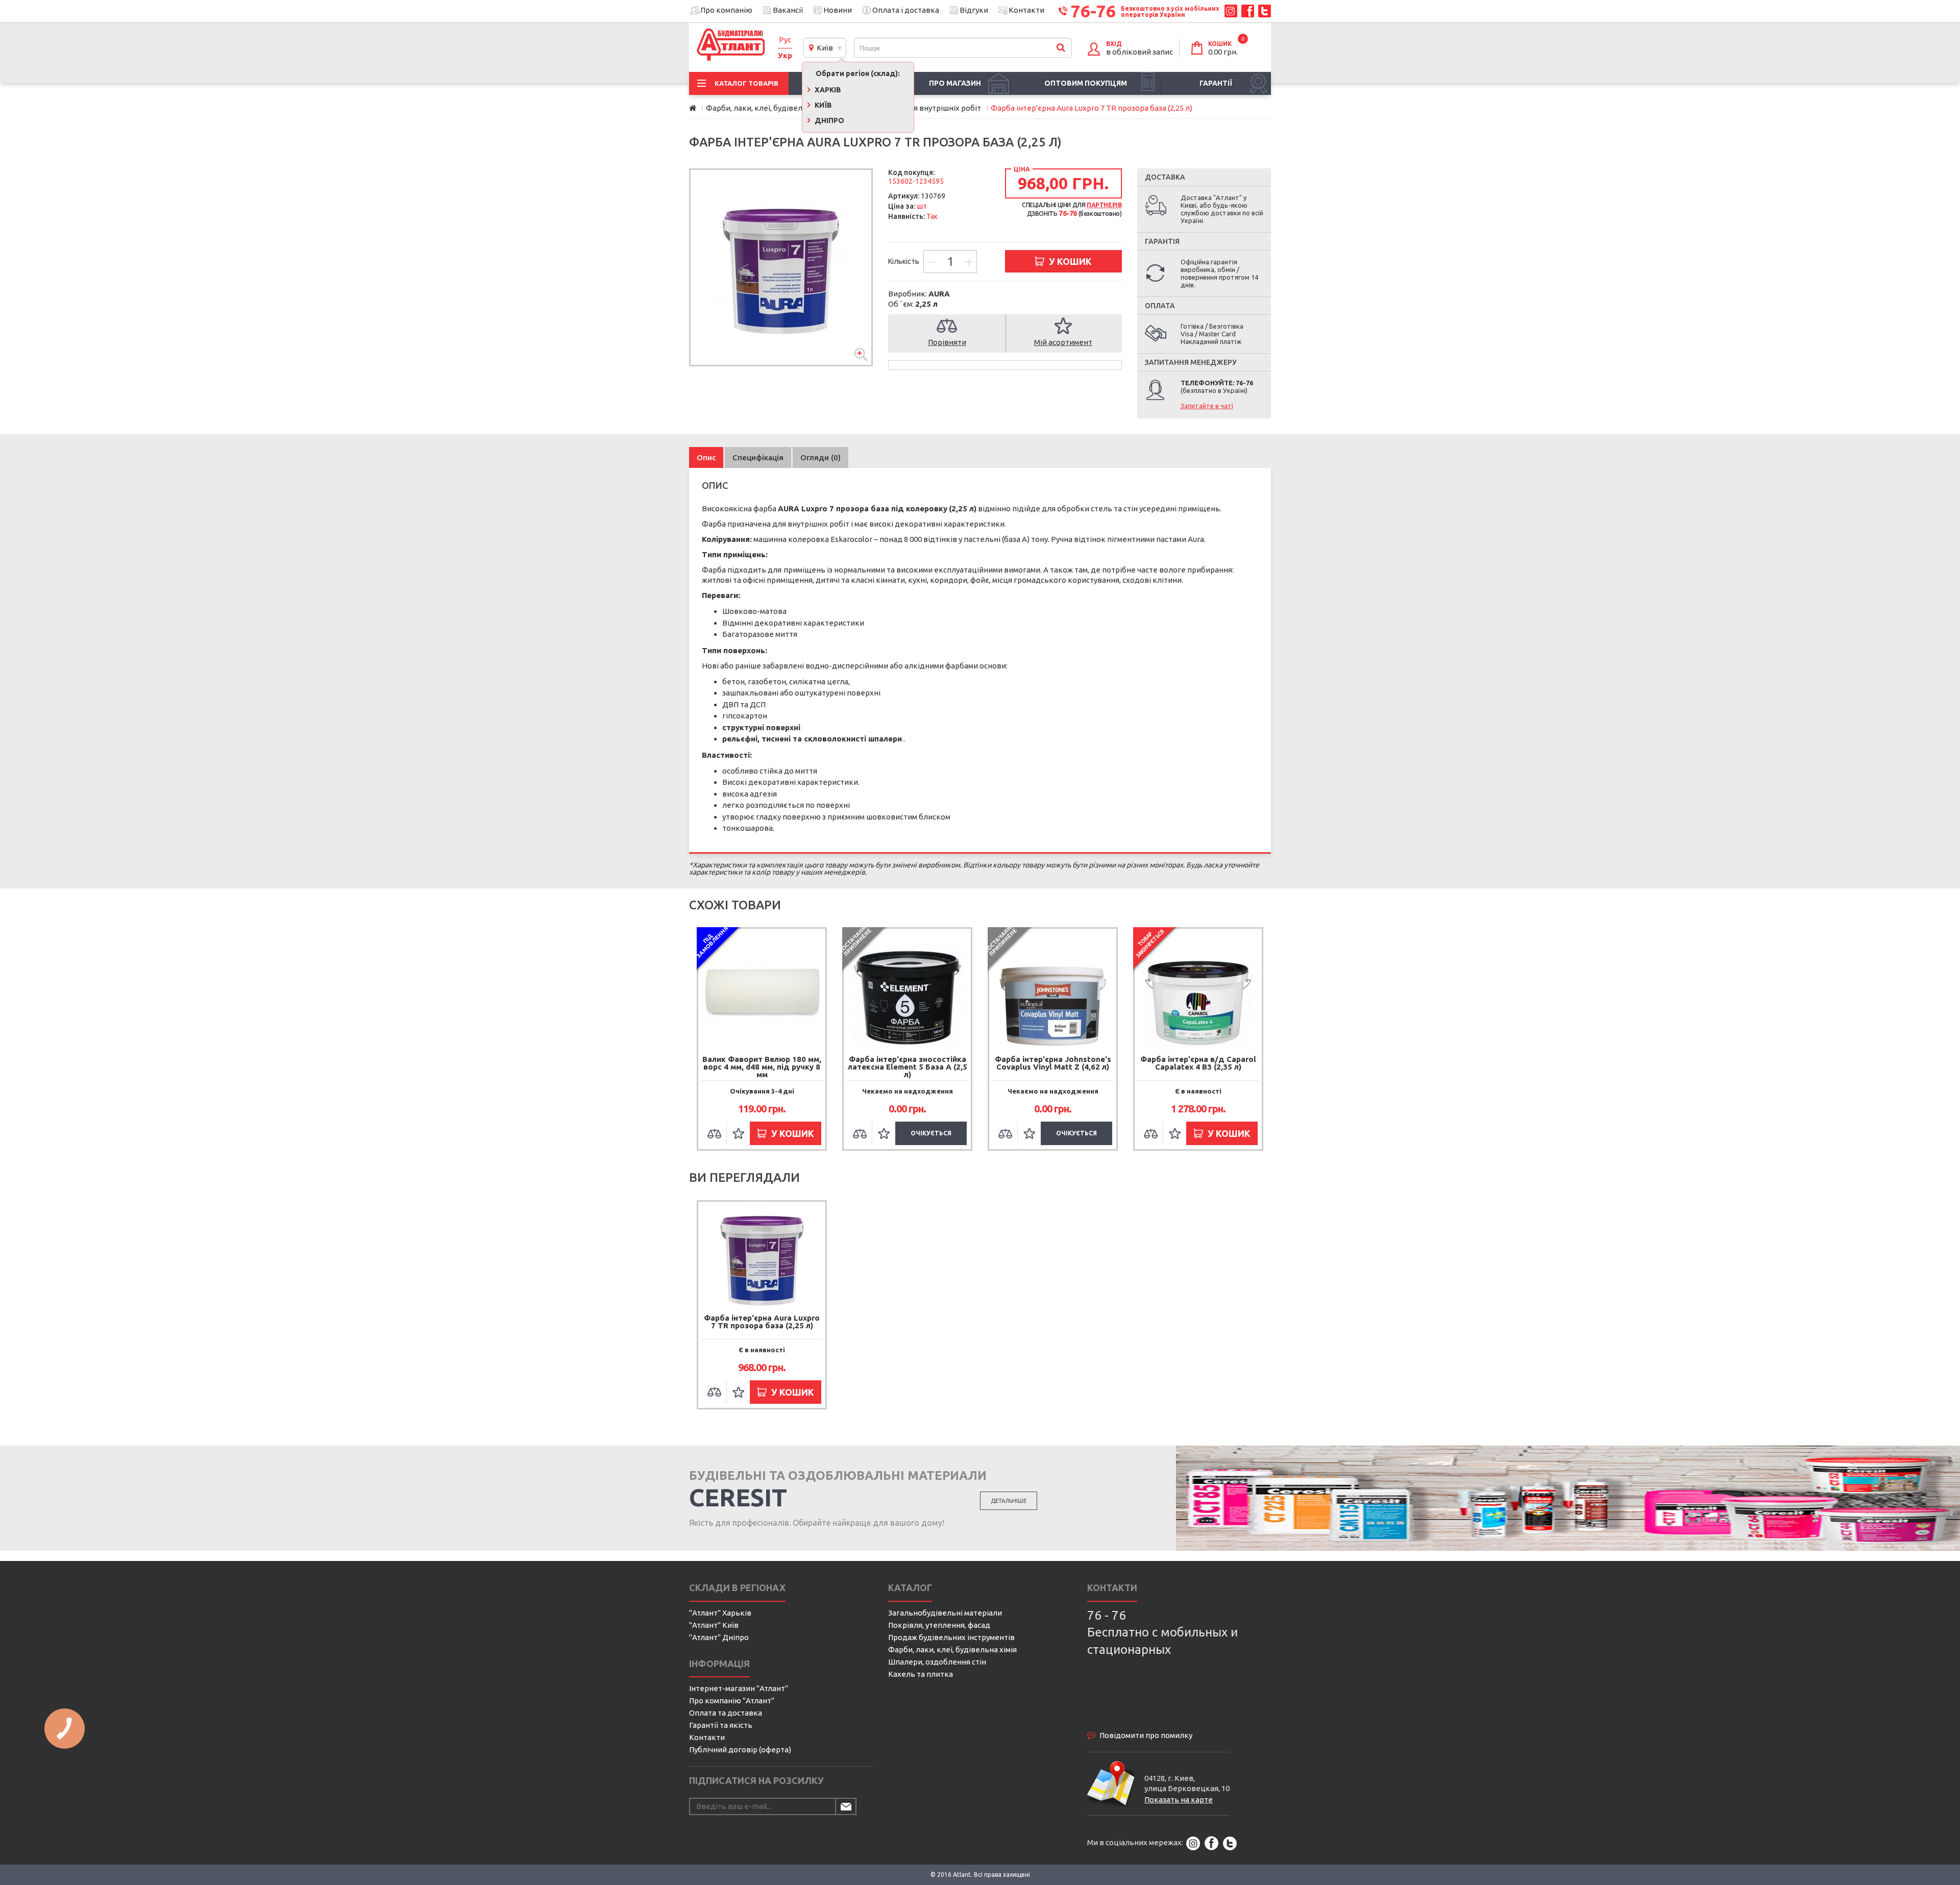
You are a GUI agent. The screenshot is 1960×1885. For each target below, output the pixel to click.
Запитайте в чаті (1207, 406)
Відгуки (974, 10)
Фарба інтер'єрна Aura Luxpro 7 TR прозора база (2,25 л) (762, 1322)
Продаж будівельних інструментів (951, 1637)
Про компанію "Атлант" (732, 1701)
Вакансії (788, 10)
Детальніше (1009, 1501)
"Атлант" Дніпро (719, 1637)
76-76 (1093, 11)
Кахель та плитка (921, 1674)
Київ (823, 48)
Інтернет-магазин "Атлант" (739, 1688)
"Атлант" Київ (714, 1625)
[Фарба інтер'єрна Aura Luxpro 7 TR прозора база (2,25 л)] (781, 267)
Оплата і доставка (906, 10)
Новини (838, 10)
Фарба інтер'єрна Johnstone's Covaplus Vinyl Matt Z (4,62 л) (1053, 1063)
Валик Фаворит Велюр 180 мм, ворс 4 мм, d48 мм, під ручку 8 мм (762, 1067)
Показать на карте (1179, 1800)
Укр (785, 55)
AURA (939, 294)
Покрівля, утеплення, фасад (939, 1625)
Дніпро (829, 120)
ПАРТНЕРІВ (1104, 205)
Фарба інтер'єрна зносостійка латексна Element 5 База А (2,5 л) (908, 1067)
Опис (706, 457)
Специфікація (758, 457)
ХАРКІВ (827, 90)
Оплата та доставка (726, 1713)
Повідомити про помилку (1146, 1735)
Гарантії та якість (721, 1725)
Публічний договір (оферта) (740, 1750)
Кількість (904, 261)
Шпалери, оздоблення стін (937, 1662)
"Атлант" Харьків (720, 1613)
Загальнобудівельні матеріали (945, 1613)
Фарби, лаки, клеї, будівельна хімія (952, 1650)
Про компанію (726, 10)
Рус (785, 40)
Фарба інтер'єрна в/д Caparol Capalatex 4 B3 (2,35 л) (1198, 1063)
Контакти (1026, 10)
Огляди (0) (820, 457)
